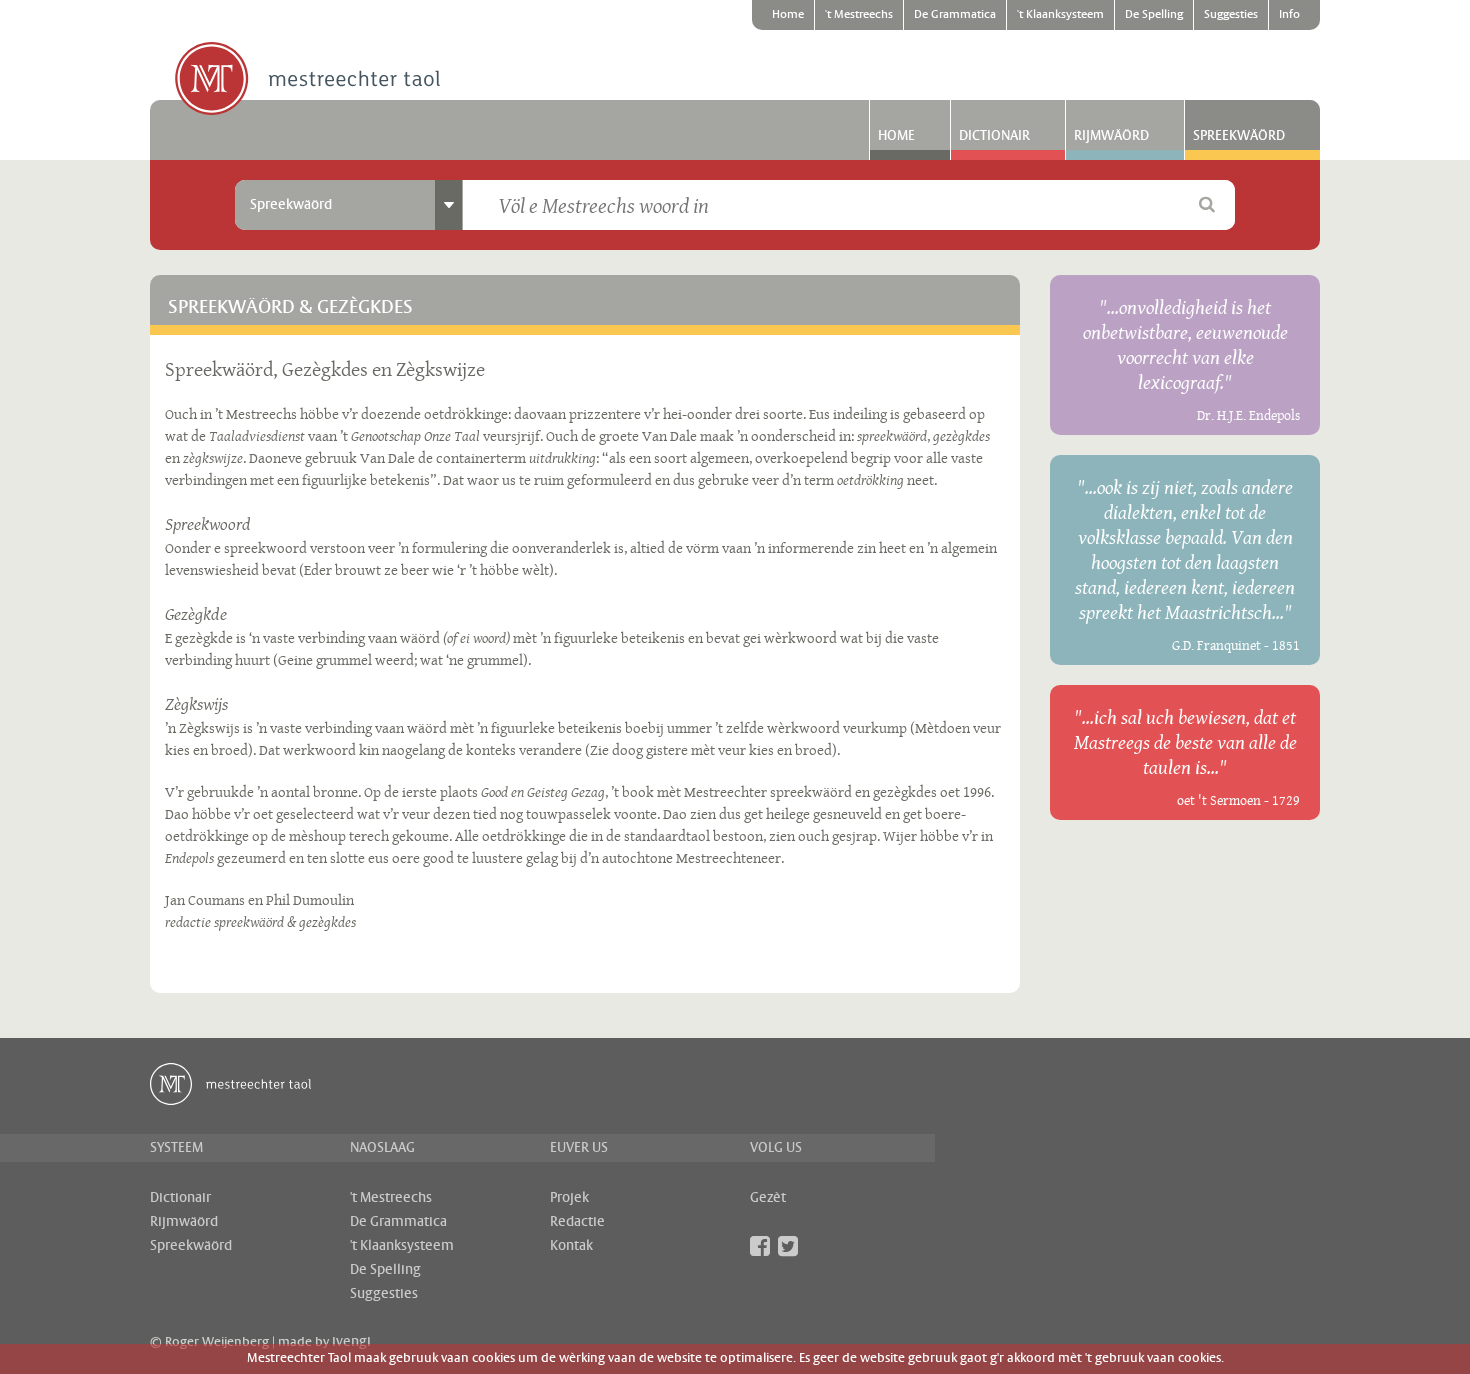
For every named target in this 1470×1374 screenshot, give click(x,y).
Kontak (571, 1246)
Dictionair (994, 136)
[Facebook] (760, 1246)
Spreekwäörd (1239, 136)
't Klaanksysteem (1060, 15)
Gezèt (768, 1198)
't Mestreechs (859, 15)
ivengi (351, 1342)
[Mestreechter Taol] (307, 80)
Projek (569, 1198)
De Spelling (1154, 15)
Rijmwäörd (1111, 136)
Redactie (577, 1222)
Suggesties (1231, 15)
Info (1289, 15)
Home (788, 15)
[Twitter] (788, 1246)
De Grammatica (955, 15)
